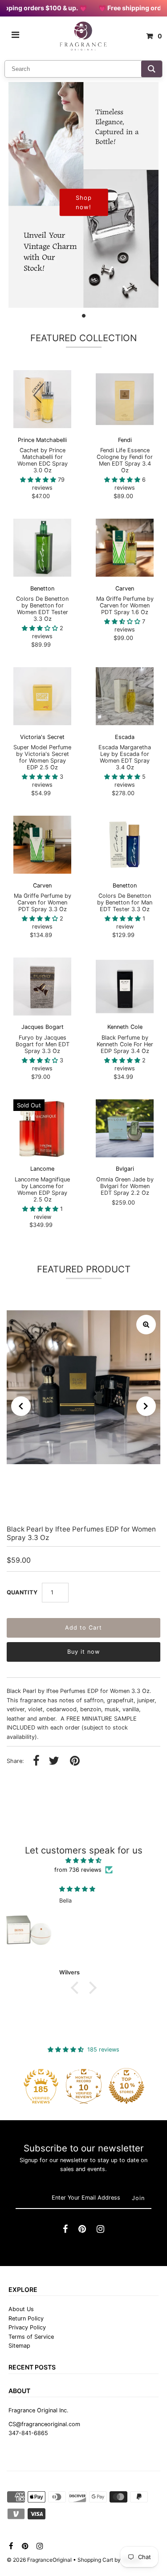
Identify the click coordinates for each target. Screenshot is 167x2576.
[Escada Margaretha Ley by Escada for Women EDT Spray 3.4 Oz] (125, 696)
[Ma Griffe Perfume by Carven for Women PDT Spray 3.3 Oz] (42, 845)
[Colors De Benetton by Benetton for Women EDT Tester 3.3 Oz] (42, 548)
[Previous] (21, 1406)
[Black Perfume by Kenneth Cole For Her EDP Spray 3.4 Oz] (125, 987)
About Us (21, 2309)
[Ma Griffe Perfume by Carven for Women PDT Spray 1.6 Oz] (125, 548)
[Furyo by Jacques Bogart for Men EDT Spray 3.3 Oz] (42, 987)
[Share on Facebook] (36, 1761)
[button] (77, 1988)
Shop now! (84, 202)
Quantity (22, 1592)
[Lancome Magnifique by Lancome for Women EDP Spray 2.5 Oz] (42, 1128)
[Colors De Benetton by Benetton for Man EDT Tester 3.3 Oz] (125, 845)
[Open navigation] (16, 36)
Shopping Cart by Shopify (109, 2560)
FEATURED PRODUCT (84, 1269)
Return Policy (26, 2318)
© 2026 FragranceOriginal (39, 2560)
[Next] (146, 1406)
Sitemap (19, 2346)
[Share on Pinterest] (75, 1761)
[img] (83, 1860)
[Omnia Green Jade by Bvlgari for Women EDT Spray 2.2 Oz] (125, 1128)
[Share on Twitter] (54, 1761)
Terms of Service (31, 2337)
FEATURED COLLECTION (83, 338)
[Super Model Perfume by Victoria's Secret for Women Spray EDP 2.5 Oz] (42, 696)
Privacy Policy (27, 2327)
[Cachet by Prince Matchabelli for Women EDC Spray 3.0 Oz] (42, 399)
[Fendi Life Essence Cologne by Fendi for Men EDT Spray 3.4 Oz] (125, 399)
